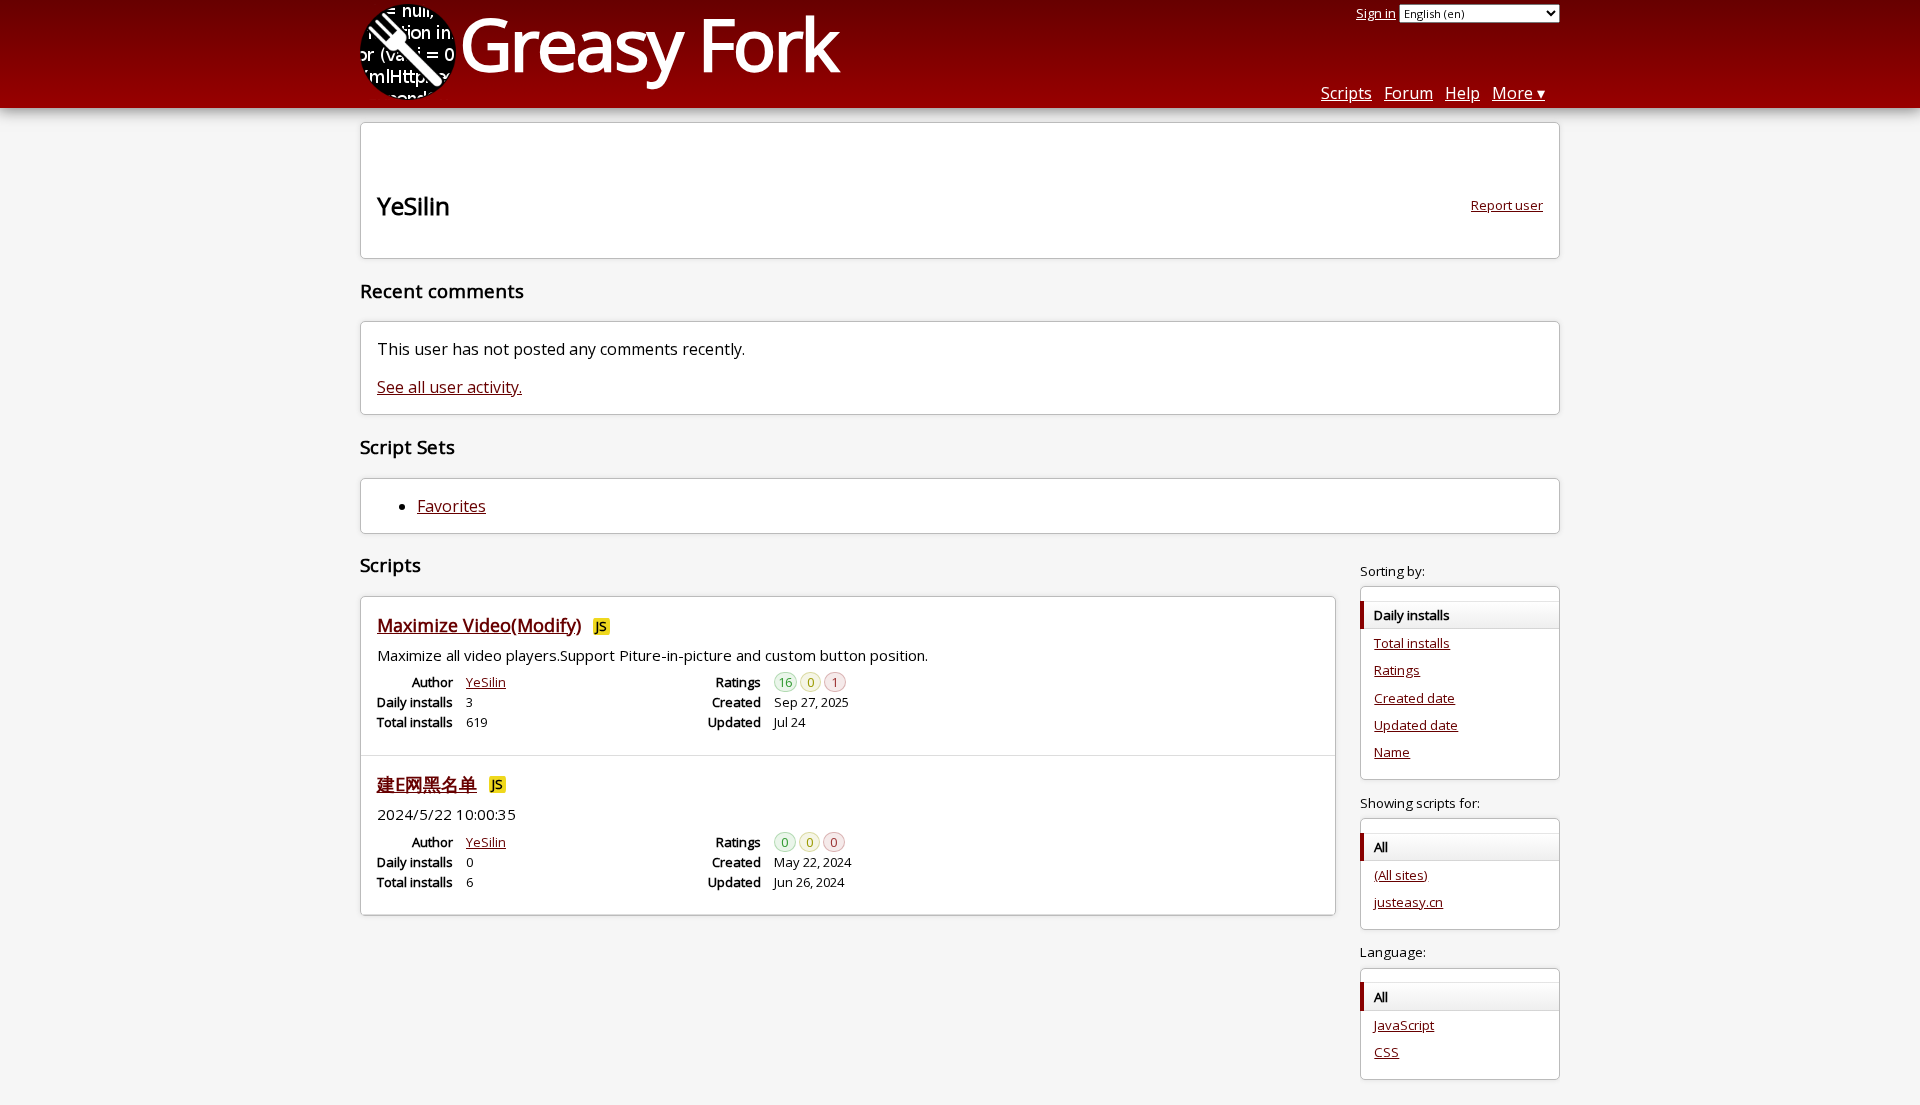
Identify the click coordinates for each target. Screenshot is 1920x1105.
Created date (1414, 698)
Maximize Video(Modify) (479, 625)
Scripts (1346, 93)
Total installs (1412, 643)
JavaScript (1404, 1025)
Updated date (1416, 725)
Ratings (1397, 670)
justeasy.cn (1408, 902)
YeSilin (486, 682)
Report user (1507, 205)
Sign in (1376, 13)
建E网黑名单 (427, 784)
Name (1392, 752)
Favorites (451, 506)
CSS (1386, 1052)
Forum (1408, 93)
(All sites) (1401, 875)
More (1512, 93)
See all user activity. (449, 387)
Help (1462, 93)
